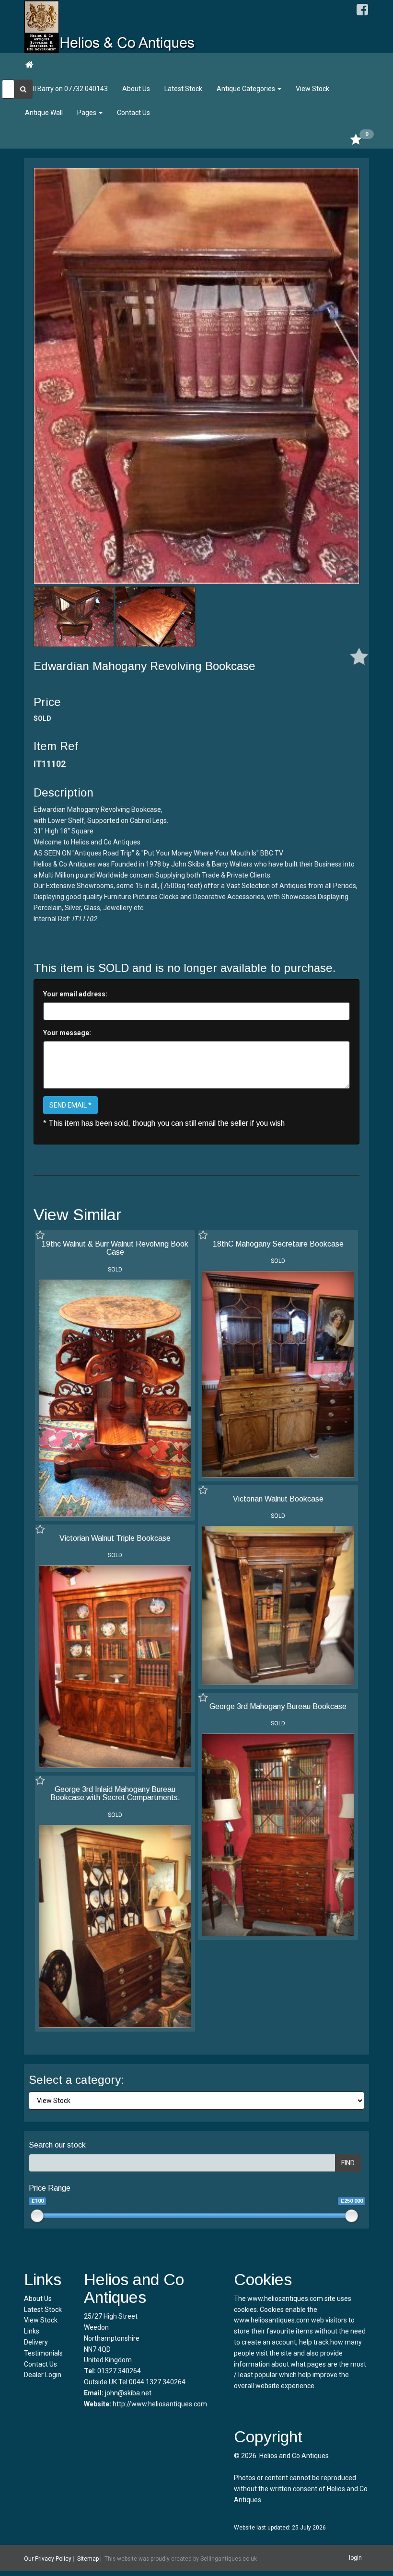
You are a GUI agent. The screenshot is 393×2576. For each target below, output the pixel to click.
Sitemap (88, 2558)
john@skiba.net (128, 2393)
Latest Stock (183, 89)
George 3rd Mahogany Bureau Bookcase (278, 1706)
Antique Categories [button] (247, 89)
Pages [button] (87, 113)
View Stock (312, 89)
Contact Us (133, 113)
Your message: (67, 1033)
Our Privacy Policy (48, 2558)
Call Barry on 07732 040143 (66, 89)
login (355, 2558)
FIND (348, 2163)
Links (32, 2331)
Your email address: (75, 994)
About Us (136, 89)
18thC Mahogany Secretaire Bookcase (278, 1244)
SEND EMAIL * (70, 1105)
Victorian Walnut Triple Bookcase (115, 1538)
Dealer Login (43, 2375)
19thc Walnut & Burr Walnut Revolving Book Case (115, 1248)
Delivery (36, 2342)
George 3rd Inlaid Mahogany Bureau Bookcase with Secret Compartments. (115, 1794)
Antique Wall (44, 113)
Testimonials (43, 2353)
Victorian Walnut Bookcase (278, 1499)
